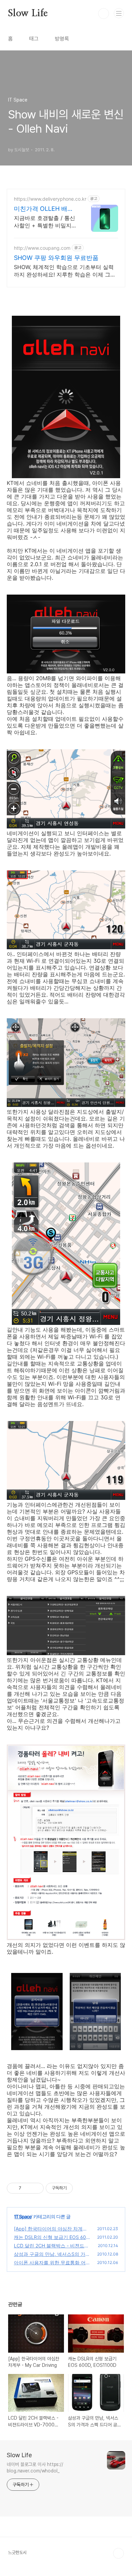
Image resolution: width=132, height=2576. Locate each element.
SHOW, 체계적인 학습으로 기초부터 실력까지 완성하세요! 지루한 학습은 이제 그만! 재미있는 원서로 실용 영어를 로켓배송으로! (65, 271)
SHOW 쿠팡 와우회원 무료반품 (56, 258)
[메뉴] (119, 13)
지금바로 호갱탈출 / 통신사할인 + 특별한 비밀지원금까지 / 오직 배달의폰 (45, 222)
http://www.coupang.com (42, 248)
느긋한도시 (17, 2552)
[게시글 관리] (36, 2188)
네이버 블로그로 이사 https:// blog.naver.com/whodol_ (35, 2468)
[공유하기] (28, 2188)
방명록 (62, 39)
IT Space (23, 2216)
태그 (34, 39)
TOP (118, 2553)
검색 (104, 14)
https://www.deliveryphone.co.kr (50, 199)
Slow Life (28, 14)
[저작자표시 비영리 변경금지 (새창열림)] (82, 2188)
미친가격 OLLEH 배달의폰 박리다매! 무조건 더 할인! (44, 209)
